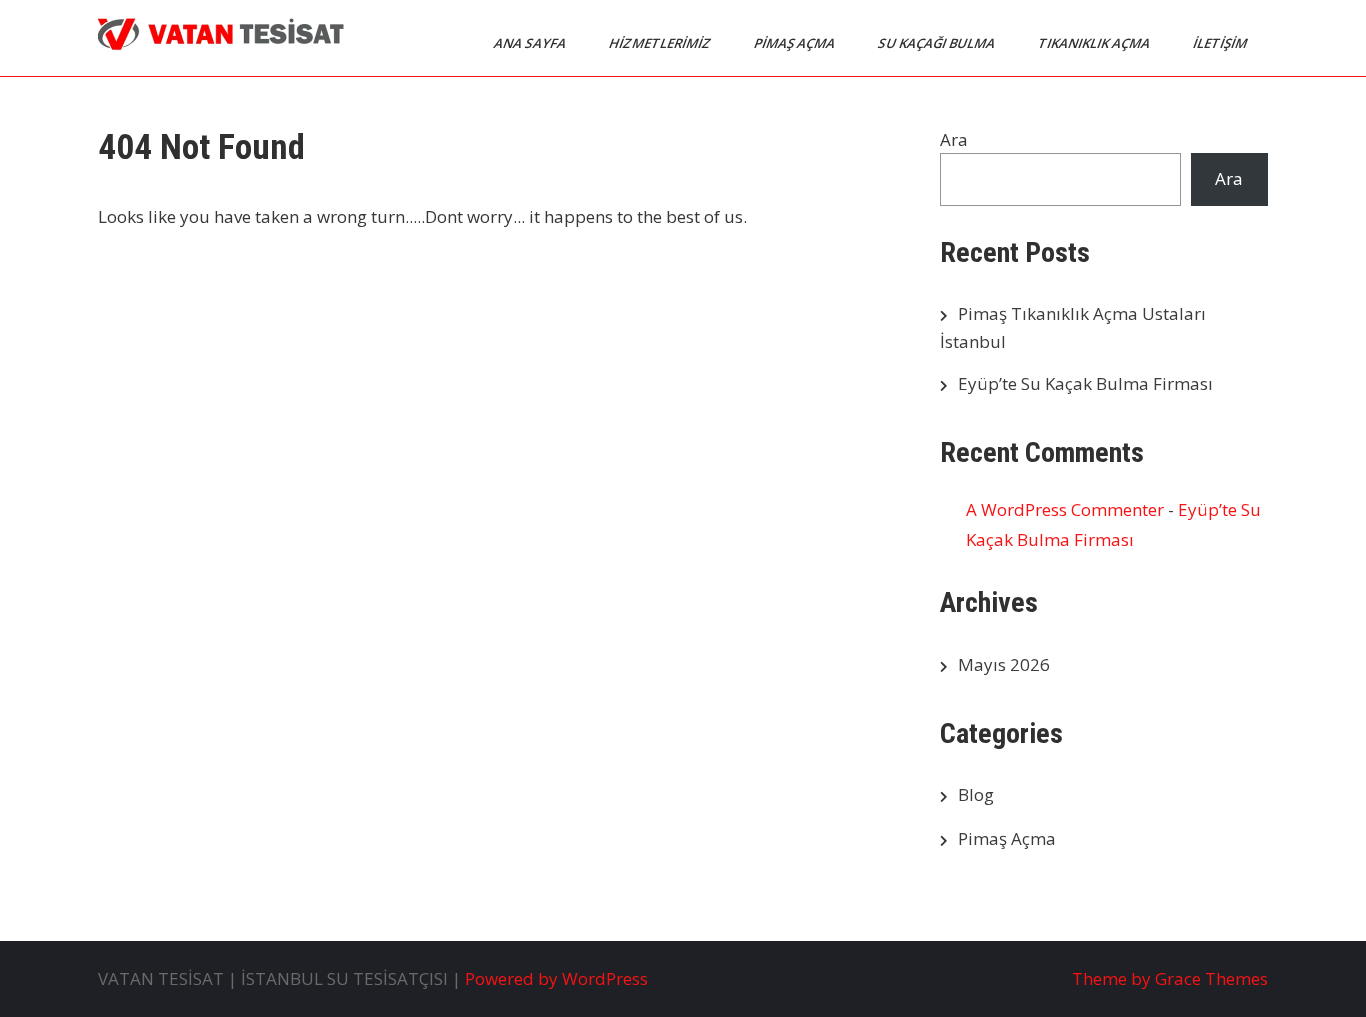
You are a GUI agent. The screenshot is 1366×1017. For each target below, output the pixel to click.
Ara (954, 139)
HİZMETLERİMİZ (661, 43)
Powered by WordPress (556, 978)
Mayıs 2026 (1004, 664)
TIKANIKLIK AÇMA (1095, 43)
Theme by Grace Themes (1170, 978)
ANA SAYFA (531, 43)
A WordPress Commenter (1065, 509)
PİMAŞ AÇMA (796, 43)
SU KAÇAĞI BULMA (938, 43)
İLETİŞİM (1221, 43)
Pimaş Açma (1007, 838)
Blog (976, 794)
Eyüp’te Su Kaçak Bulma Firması (1085, 383)
